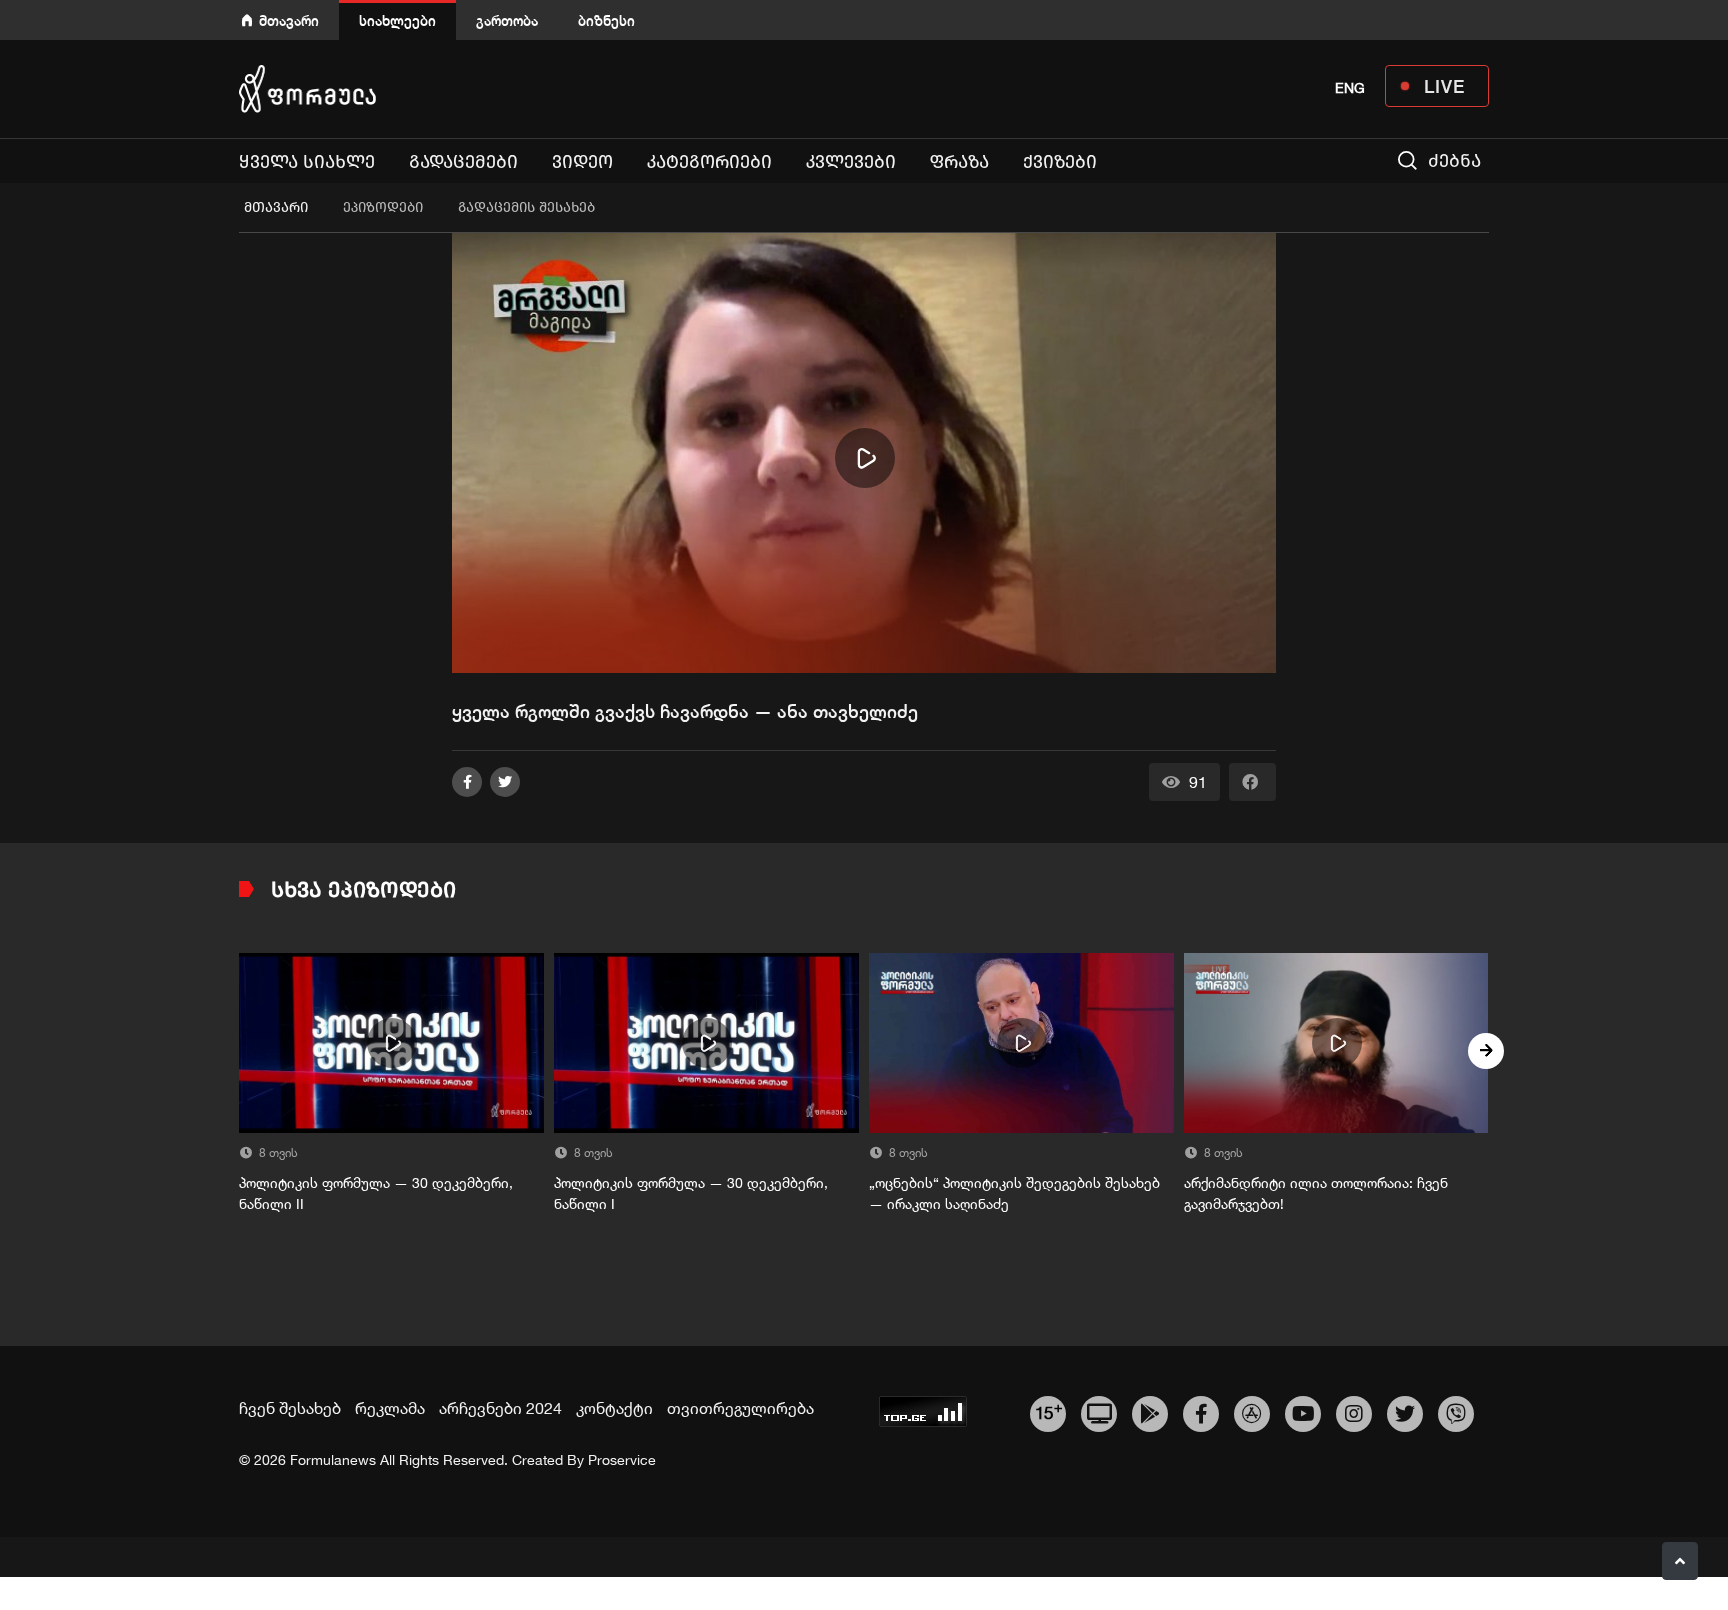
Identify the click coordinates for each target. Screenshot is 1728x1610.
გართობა (507, 20)
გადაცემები (463, 162)
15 (1048, 1411)
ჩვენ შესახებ (290, 1408)
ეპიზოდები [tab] (383, 207)
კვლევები (851, 162)
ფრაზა (959, 162)
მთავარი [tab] (276, 207)
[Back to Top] (1680, 1561)
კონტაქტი (614, 1408)
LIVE (1444, 86)
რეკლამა (390, 1408)
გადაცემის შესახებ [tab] (526, 207)
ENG (1350, 88)
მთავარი (289, 20)
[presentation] (242, 1051)
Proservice (622, 1460)
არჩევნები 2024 (500, 1408)
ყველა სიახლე (307, 162)
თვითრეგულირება (740, 1408)
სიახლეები (397, 20)
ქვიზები (1060, 162)
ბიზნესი (606, 20)
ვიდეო (582, 162)
